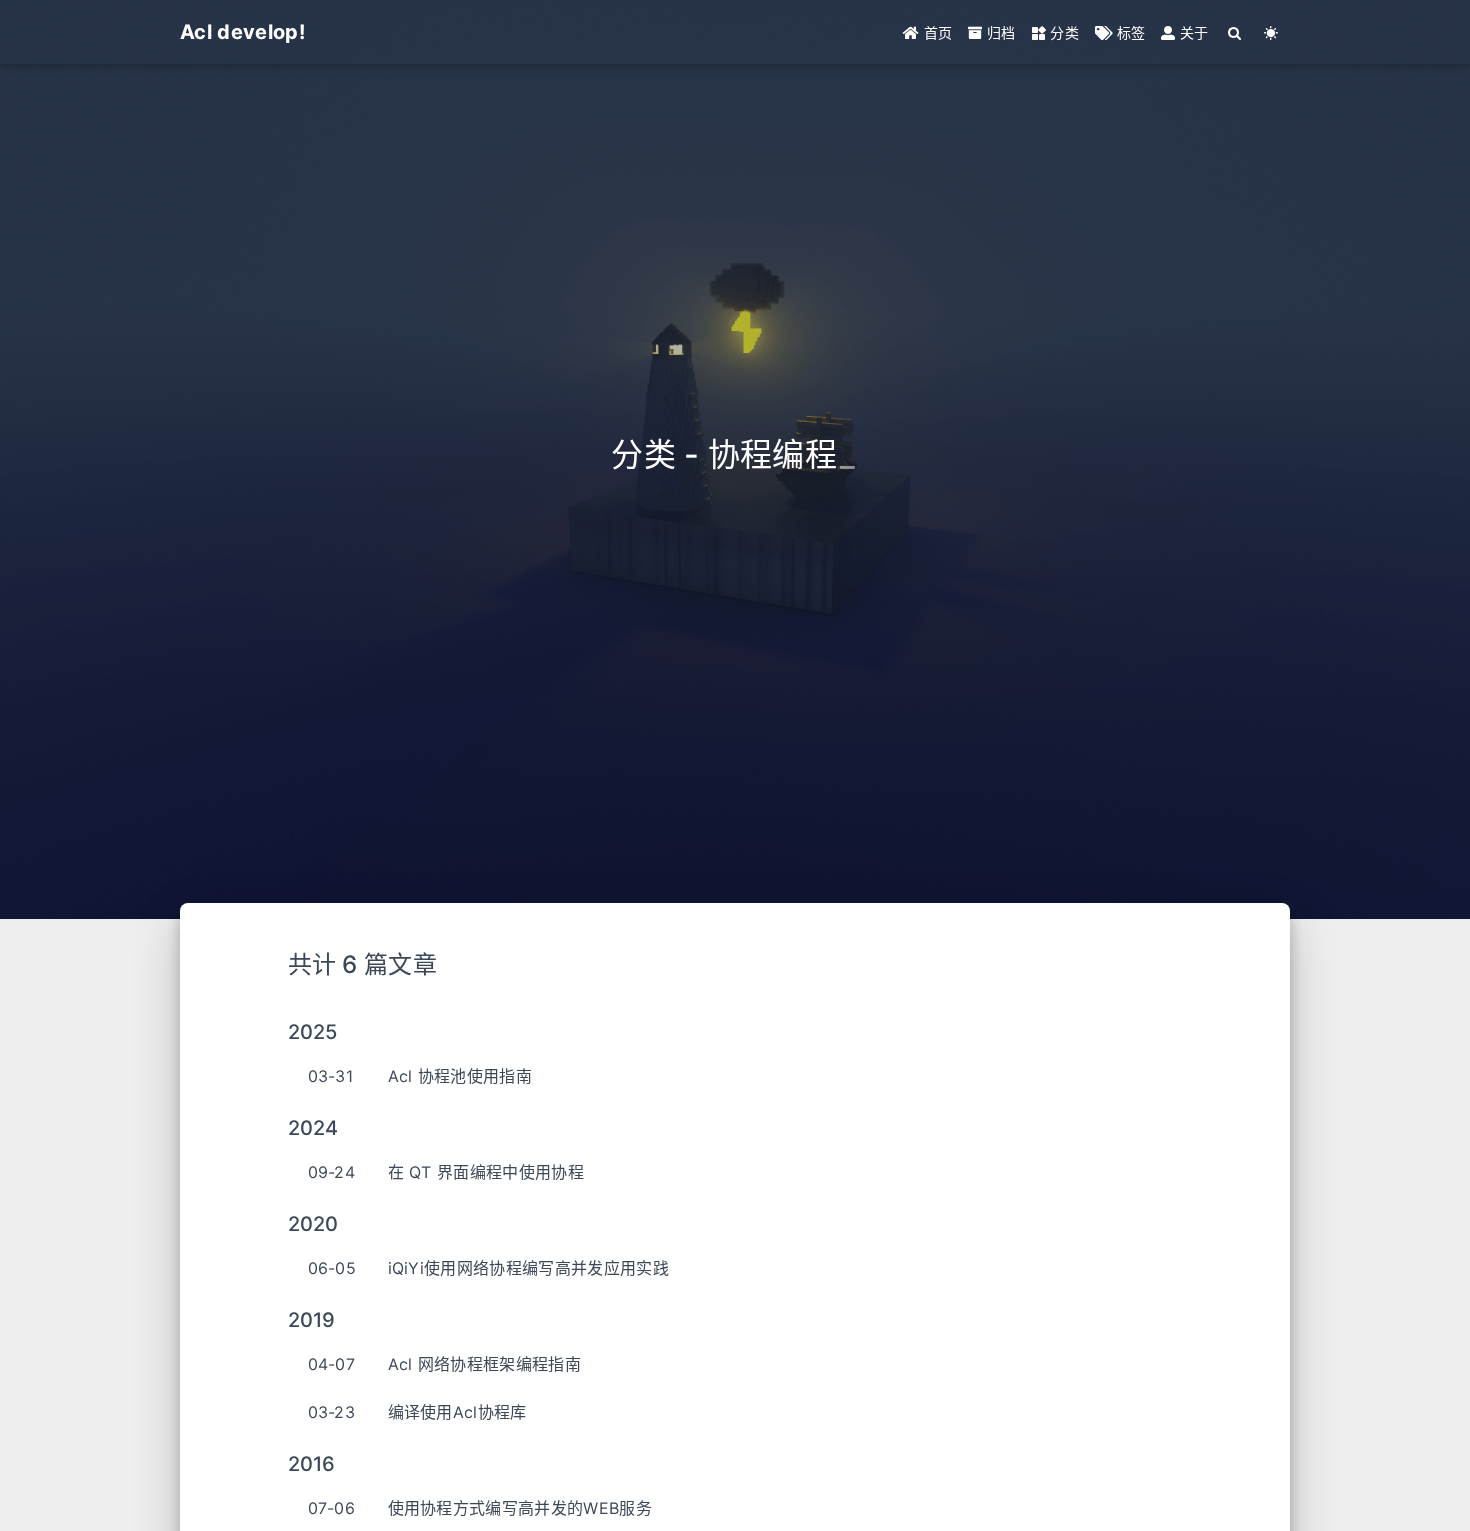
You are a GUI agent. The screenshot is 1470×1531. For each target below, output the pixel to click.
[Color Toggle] (1271, 32)
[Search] (1235, 32)
